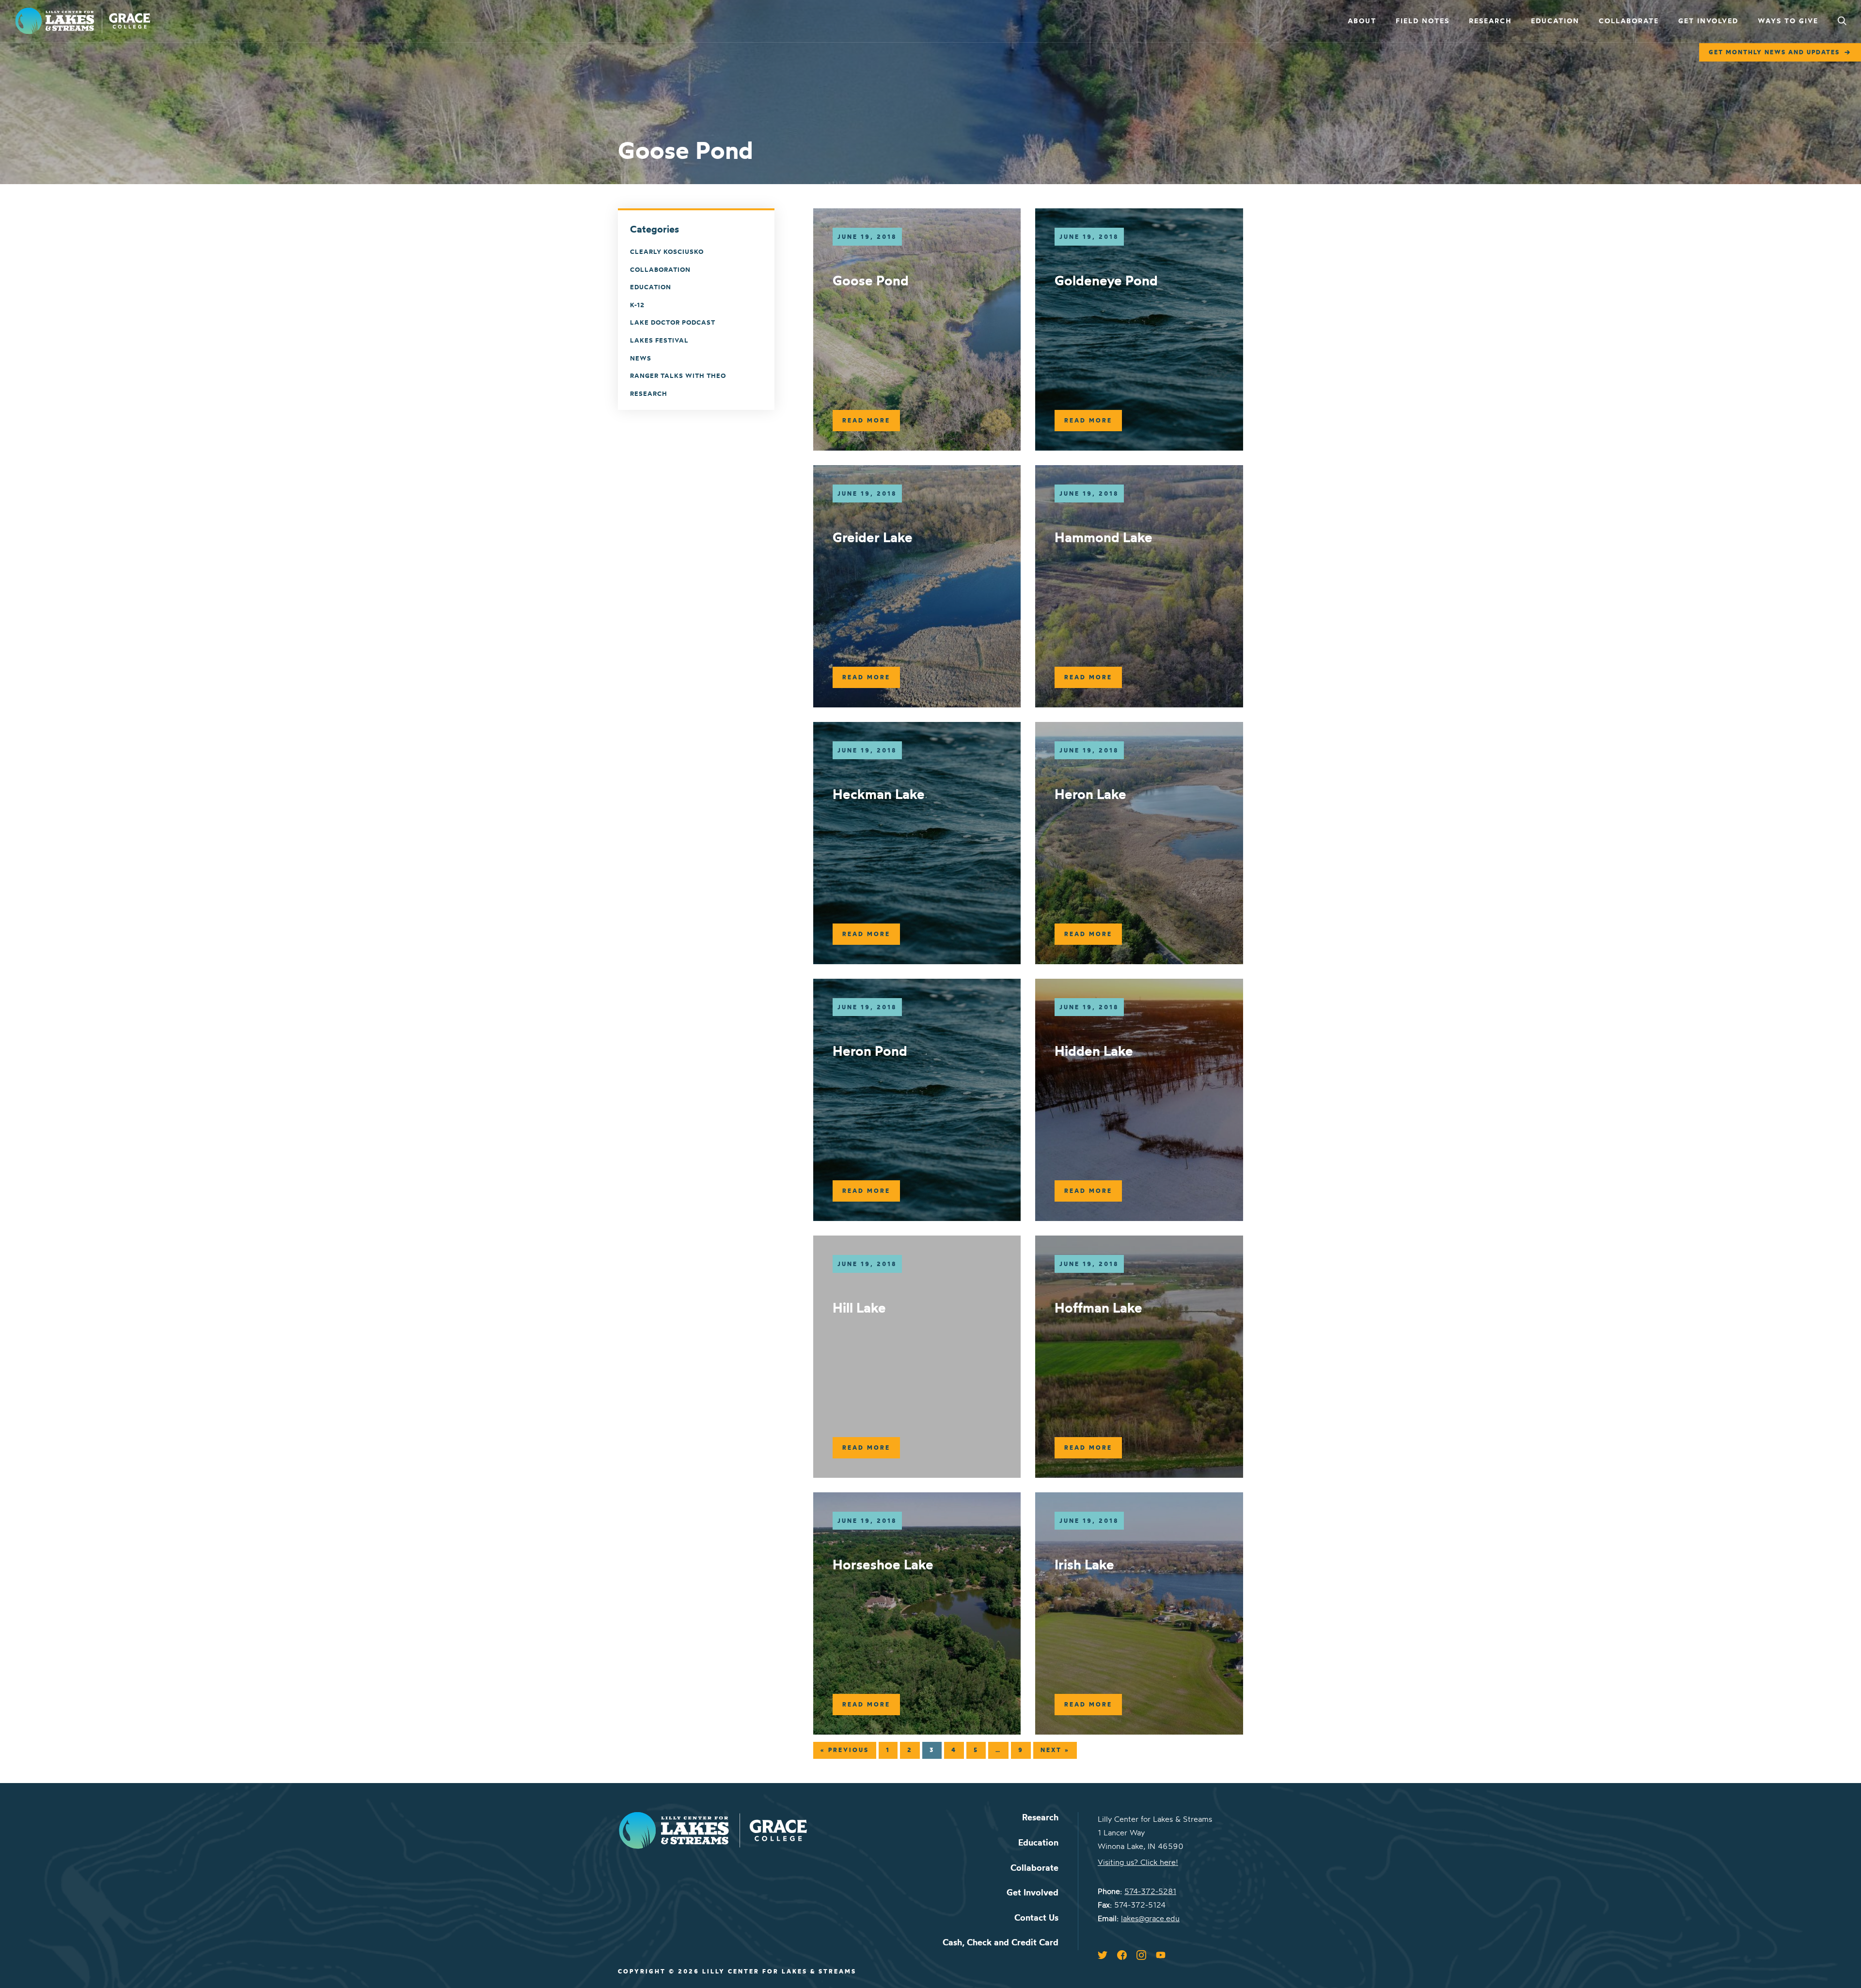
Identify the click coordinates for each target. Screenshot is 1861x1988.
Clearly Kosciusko (667, 251)
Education (1555, 21)
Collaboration (660, 269)
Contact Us (1036, 1918)
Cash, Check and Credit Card (1001, 1942)
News (641, 358)
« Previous (845, 1750)
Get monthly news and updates (1774, 52)
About (1362, 21)
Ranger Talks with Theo (678, 376)
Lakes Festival (659, 340)
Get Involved (1708, 21)
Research (1490, 21)
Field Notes (1423, 21)
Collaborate (1629, 21)
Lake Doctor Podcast (673, 322)
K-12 (637, 305)
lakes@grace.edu (1150, 1918)
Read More (866, 420)
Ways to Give (1788, 21)
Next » (1055, 1750)
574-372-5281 (1150, 1891)
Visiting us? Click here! (1138, 1862)
